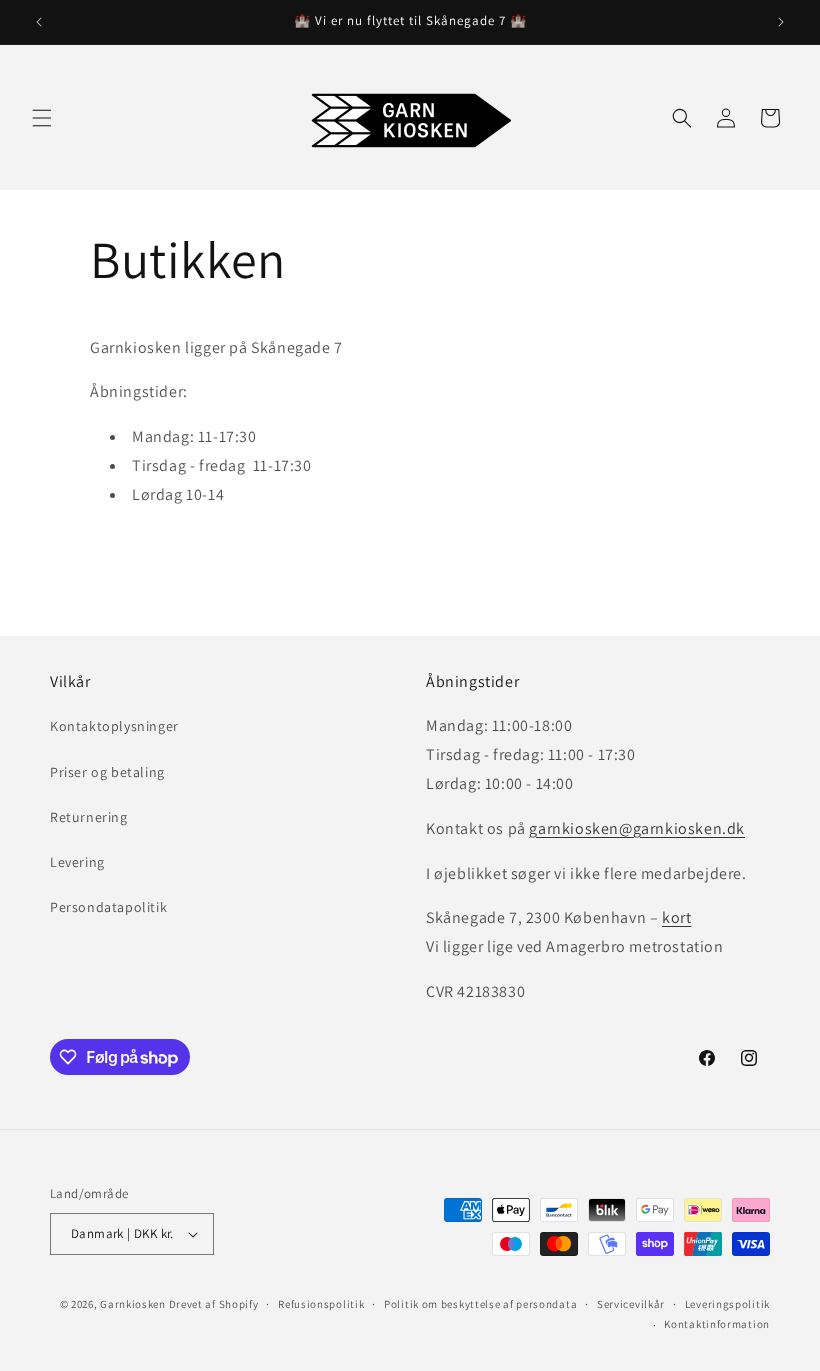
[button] (42, 118)
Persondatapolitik (108, 907)
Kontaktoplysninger (114, 726)
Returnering (89, 817)
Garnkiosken (133, 1304)
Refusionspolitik (321, 1304)
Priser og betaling (107, 772)
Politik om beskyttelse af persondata (480, 1304)
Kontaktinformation (717, 1324)
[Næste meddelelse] (781, 22)
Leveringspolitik (727, 1304)
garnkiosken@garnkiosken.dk (637, 828)
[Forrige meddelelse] (39, 22)
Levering (77, 862)
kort (676, 917)
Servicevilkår (631, 1304)
